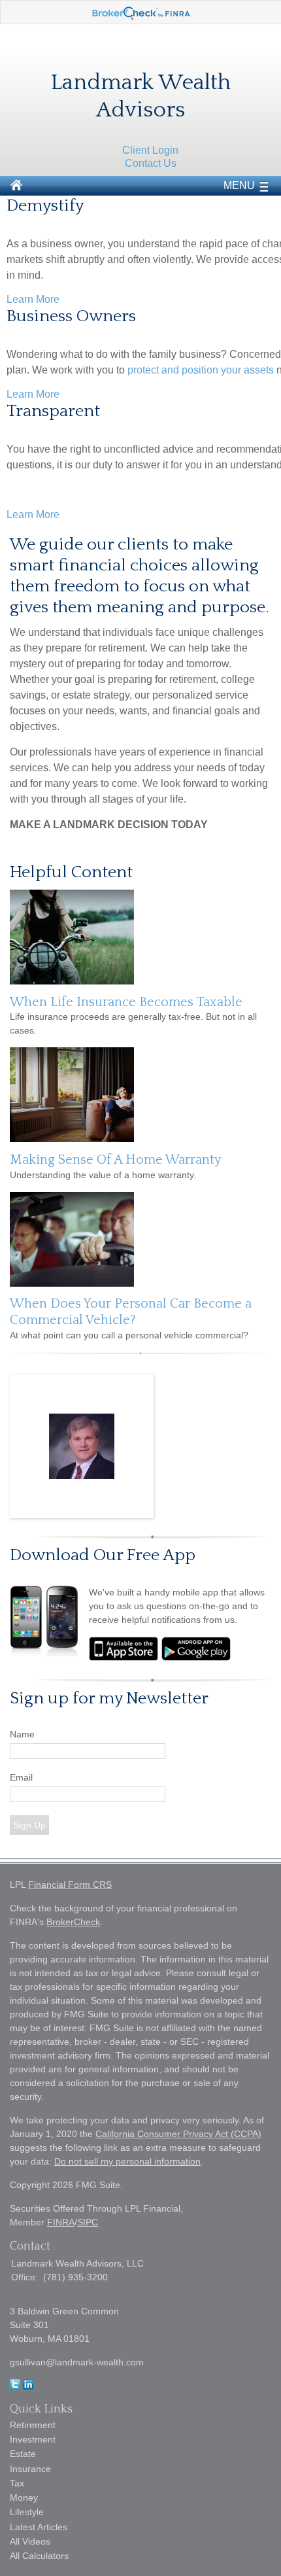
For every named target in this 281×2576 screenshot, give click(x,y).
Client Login (150, 150)
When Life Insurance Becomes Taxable (126, 1002)
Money (24, 2498)
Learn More (33, 299)
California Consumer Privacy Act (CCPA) (178, 2134)
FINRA (61, 2222)
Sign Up (29, 1825)
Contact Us (151, 163)
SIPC (88, 2222)
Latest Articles (39, 2527)
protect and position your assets (201, 370)
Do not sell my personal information (127, 2161)
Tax (17, 2483)
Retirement (33, 2425)
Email (21, 1777)
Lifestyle (27, 2512)
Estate (23, 2454)
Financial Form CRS (70, 1885)
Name (22, 1734)
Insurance (30, 2469)
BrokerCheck (73, 1922)
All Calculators (39, 2556)
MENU (239, 185)
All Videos (30, 2541)
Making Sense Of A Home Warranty (116, 1160)
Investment (33, 2439)
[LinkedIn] (28, 2386)
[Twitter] (15, 2386)
